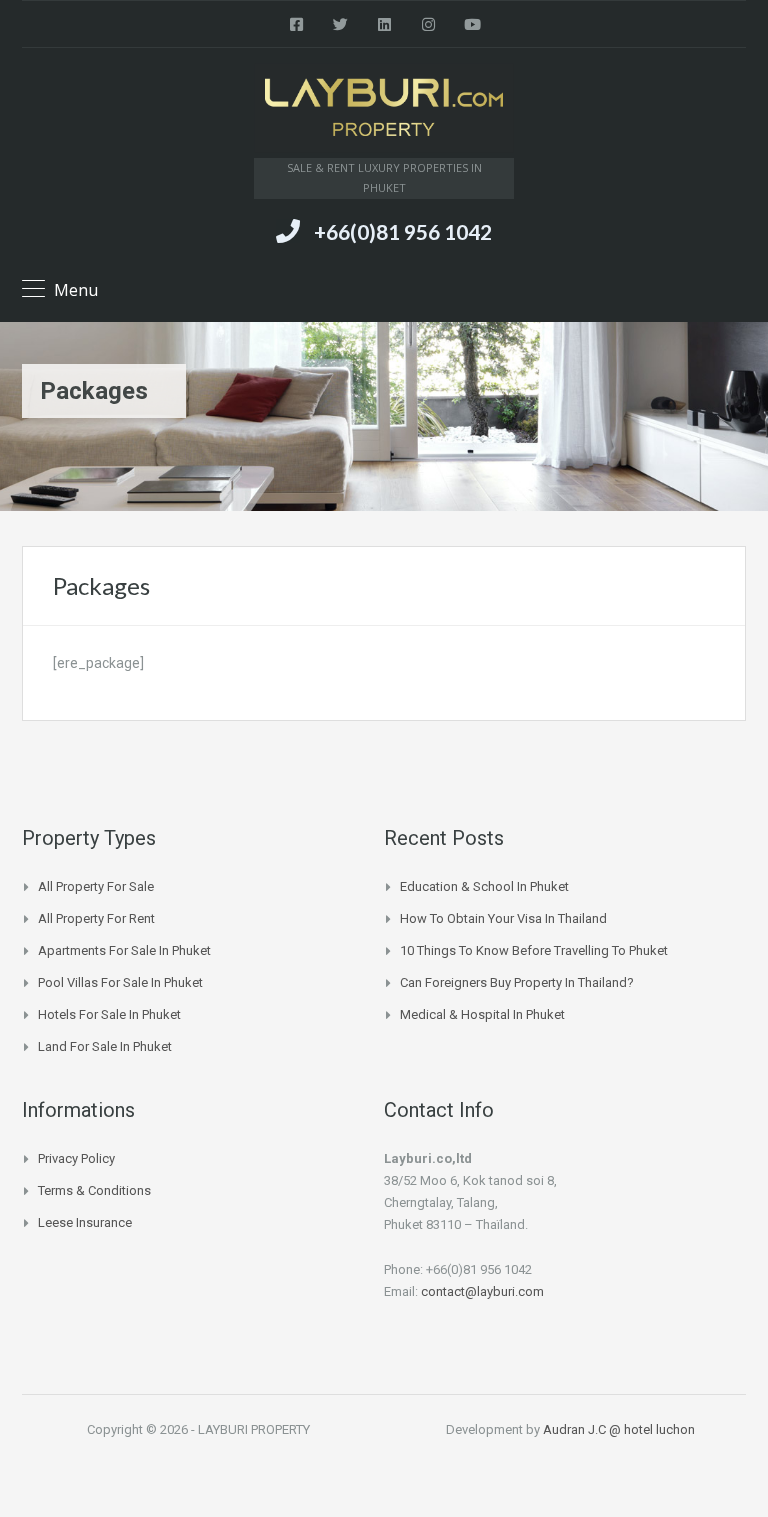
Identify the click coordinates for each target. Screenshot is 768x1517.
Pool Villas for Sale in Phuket (120, 982)
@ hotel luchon (652, 1429)
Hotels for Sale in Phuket (109, 1014)
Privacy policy (76, 1158)
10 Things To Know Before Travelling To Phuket (534, 950)
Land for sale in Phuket (105, 1046)
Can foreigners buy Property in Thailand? (517, 982)
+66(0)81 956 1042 (403, 231)
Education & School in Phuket (484, 886)
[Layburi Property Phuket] (384, 110)
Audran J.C (576, 1429)
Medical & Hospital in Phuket (482, 1014)
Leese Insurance (85, 1222)
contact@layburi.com (482, 1291)
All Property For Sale (96, 886)
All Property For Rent (96, 918)
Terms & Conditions (94, 1190)
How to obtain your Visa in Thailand (503, 918)
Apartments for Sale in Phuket (124, 950)
